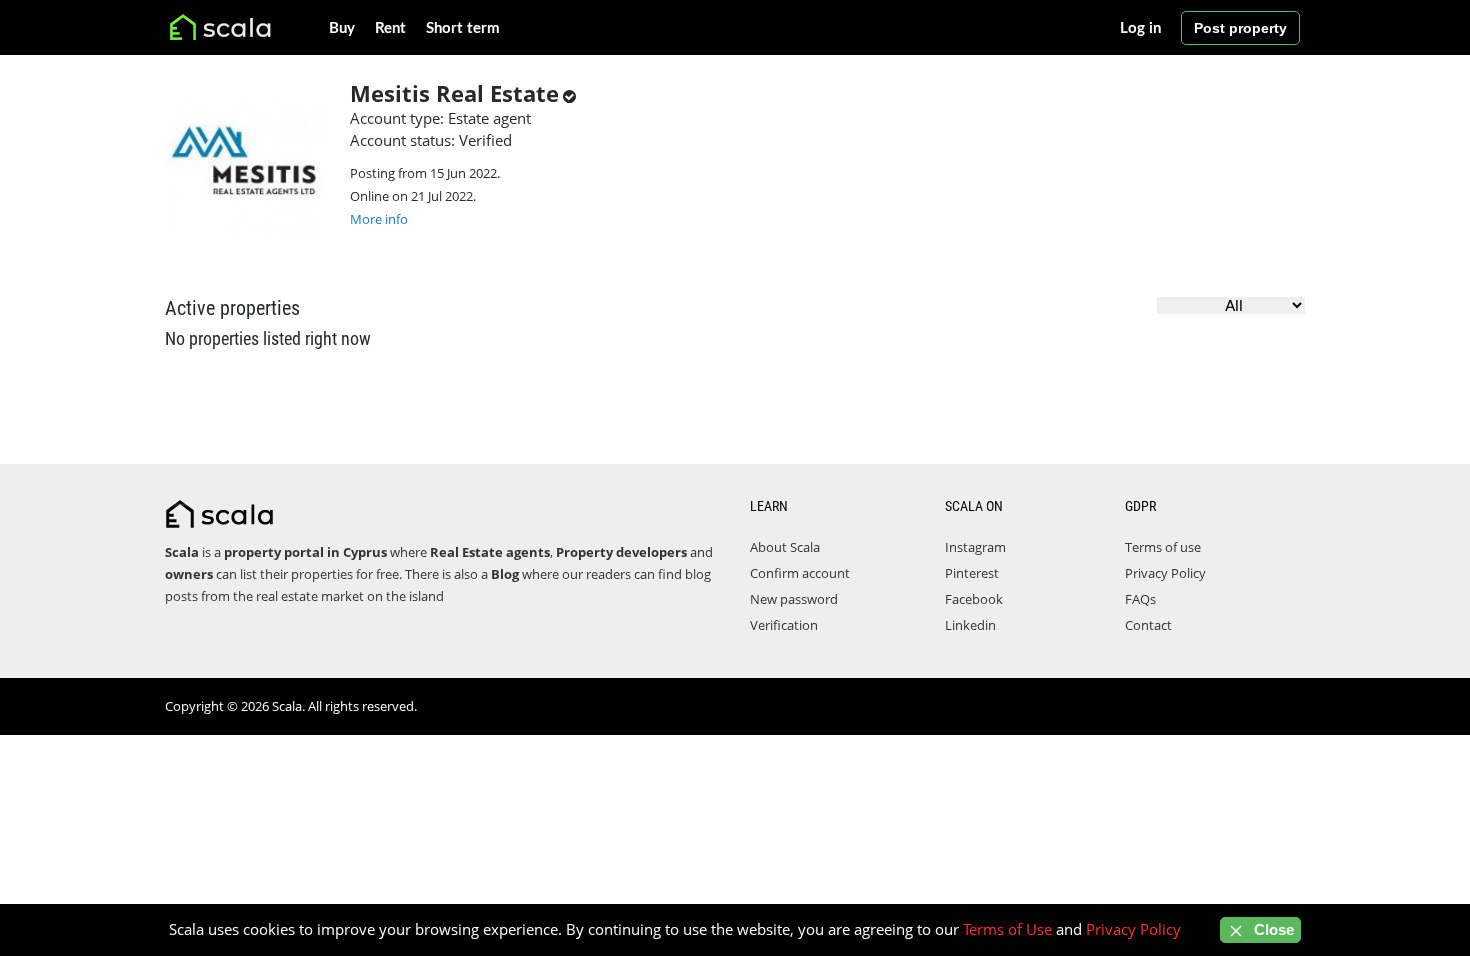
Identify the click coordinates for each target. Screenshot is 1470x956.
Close (1272, 929)
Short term (463, 28)
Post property (1240, 28)
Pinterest (972, 573)
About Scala (785, 547)
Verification (784, 625)
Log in (1140, 28)
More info (379, 219)
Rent (390, 28)
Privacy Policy (1165, 573)
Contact (1148, 625)
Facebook (974, 599)
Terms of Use (1007, 929)
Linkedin (970, 625)
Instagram (975, 547)
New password (794, 599)
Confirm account (800, 573)
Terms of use (1163, 547)
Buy (342, 28)
